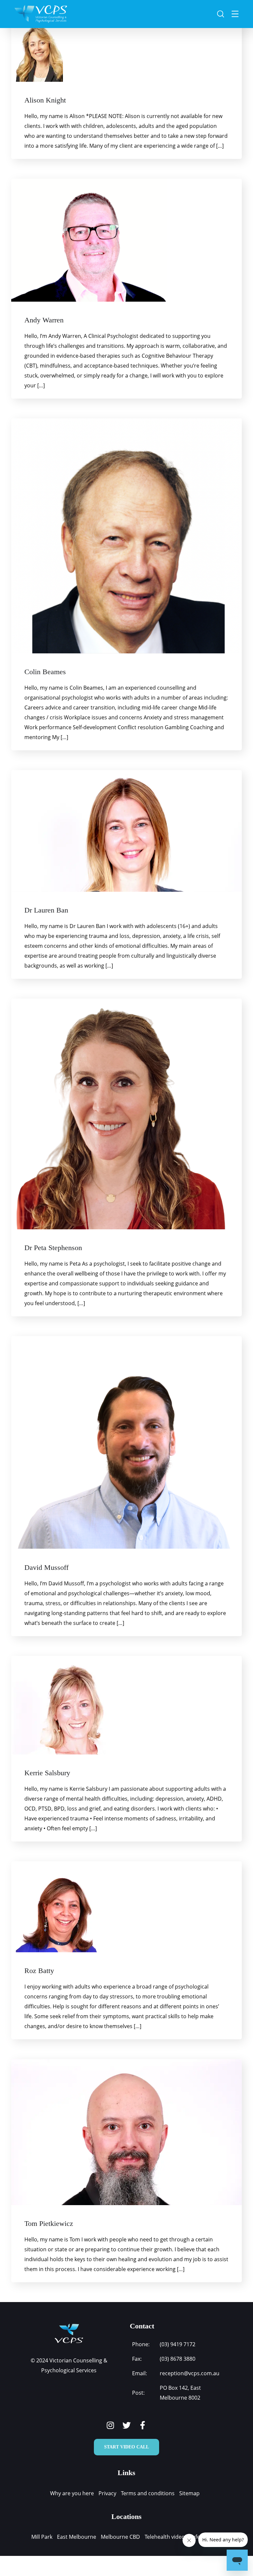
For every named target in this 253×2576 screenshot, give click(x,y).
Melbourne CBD (120, 2537)
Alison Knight (45, 100)
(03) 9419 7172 (178, 2344)
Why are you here (72, 2493)
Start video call (126, 2447)
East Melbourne (77, 2537)
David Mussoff (46, 1567)
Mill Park (42, 2537)
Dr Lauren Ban (46, 910)
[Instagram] (111, 2425)
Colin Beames (45, 672)
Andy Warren (44, 320)
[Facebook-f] (143, 2425)
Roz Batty (39, 1971)
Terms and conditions (148, 2493)
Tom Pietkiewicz (49, 2223)
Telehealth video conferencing (182, 2537)
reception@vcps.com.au (190, 2373)
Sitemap (189, 2493)
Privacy (107, 2493)
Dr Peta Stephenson (53, 1248)
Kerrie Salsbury (47, 1773)
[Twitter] (127, 2425)
